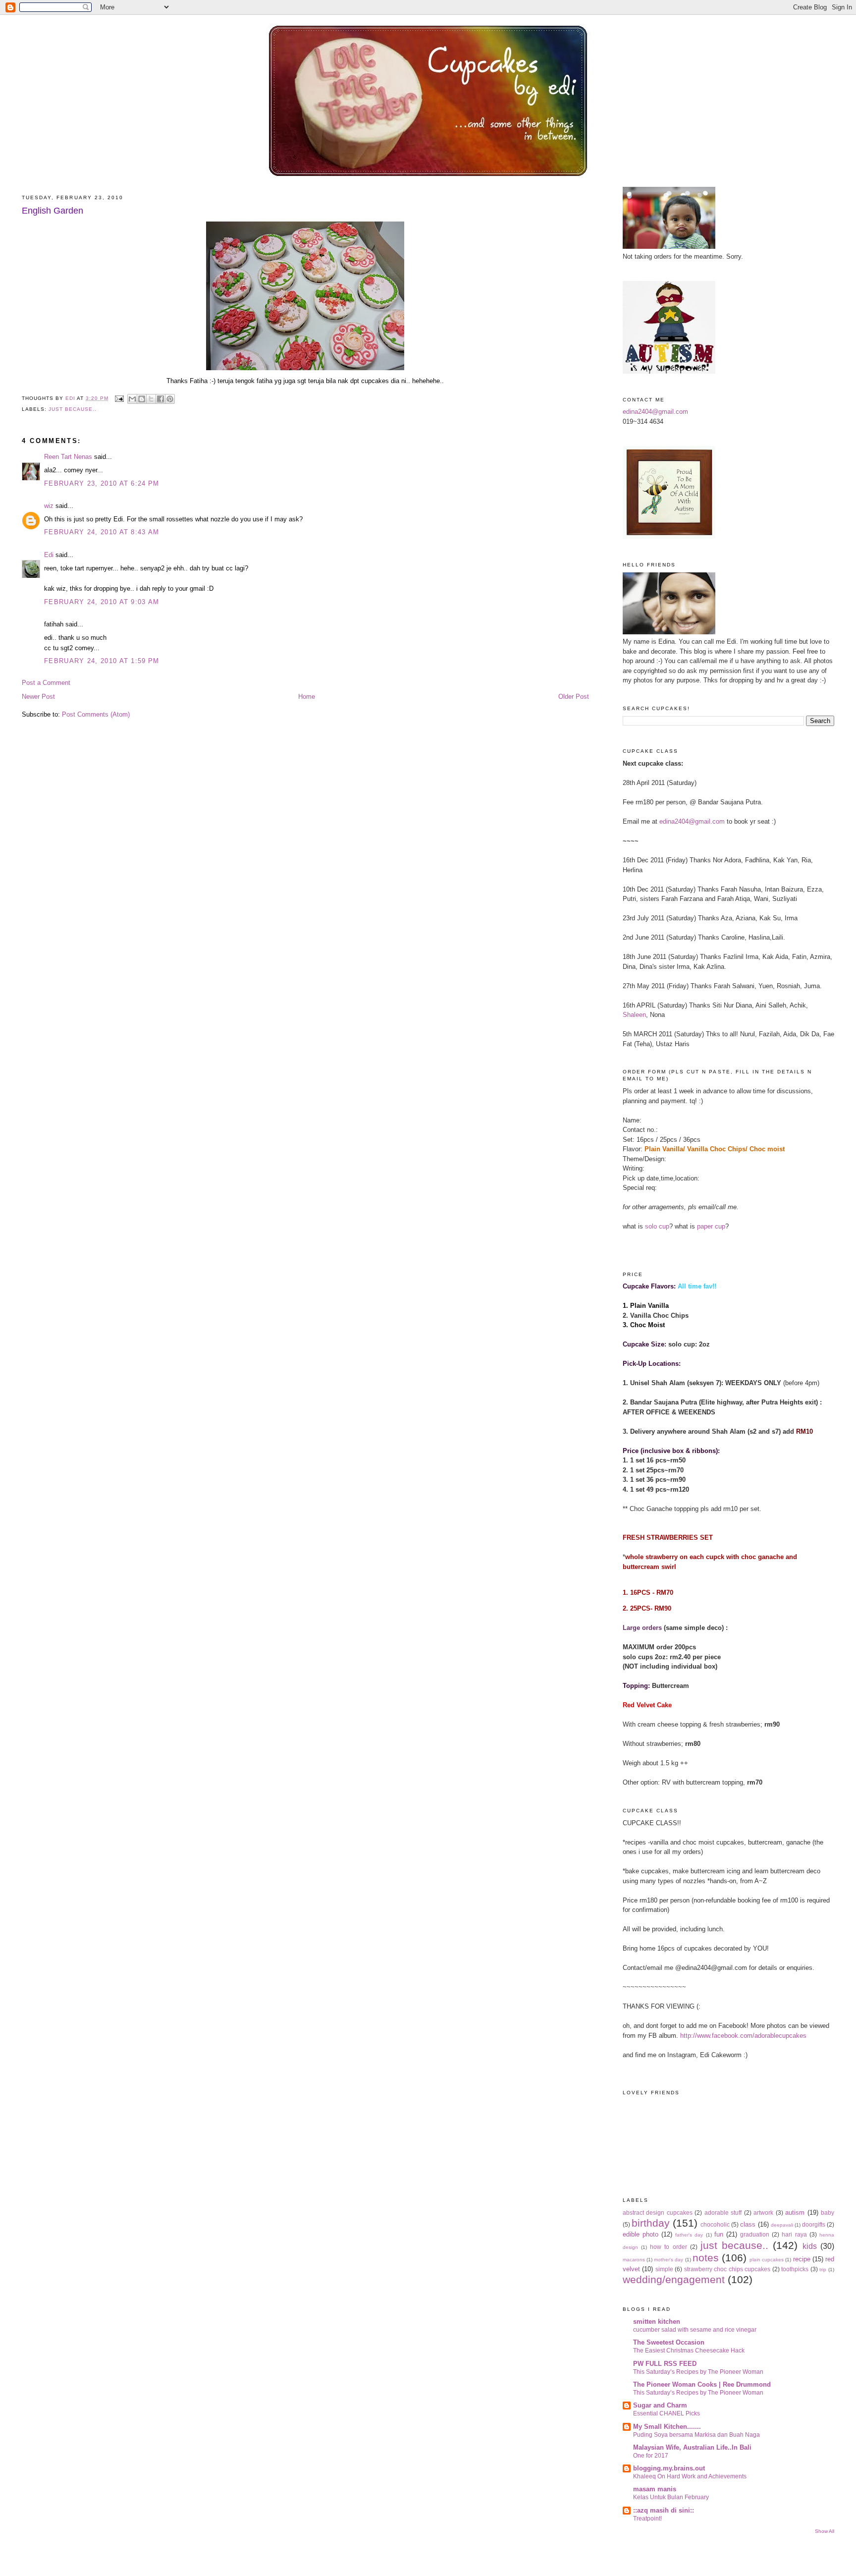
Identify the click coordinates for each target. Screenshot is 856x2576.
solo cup (657, 1226)
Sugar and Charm (660, 2405)
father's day (689, 2235)
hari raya (794, 2234)
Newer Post (38, 697)
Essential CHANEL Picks (667, 2413)
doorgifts (814, 2224)
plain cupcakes (767, 2260)
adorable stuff (723, 2212)
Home (307, 697)
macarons (634, 2260)
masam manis (655, 2489)
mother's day (669, 2260)
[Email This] (132, 399)
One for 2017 (651, 2456)
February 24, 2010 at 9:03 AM (102, 602)
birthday (651, 2223)
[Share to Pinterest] (170, 399)
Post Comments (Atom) (96, 714)
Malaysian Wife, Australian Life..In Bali (692, 2447)
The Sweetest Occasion (669, 2342)
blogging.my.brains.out (669, 2468)
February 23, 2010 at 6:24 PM (102, 483)
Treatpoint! (647, 2519)
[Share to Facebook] (160, 399)
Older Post (574, 697)
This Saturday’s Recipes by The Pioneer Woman (698, 2372)
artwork (763, 2212)
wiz (49, 506)
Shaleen (634, 1015)
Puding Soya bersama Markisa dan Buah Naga (696, 2435)
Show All (825, 2531)
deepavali (782, 2225)
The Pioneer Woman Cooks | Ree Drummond (702, 2384)
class (748, 2224)
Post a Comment (46, 683)
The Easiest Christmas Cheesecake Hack (689, 2351)
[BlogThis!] (142, 399)
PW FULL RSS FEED (665, 2364)
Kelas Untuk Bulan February (671, 2497)
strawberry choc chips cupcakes (727, 2269)
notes (706, 2258)
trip (823, 2269)
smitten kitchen (657, 2322)
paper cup (711, 1226)
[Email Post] (119, 398)
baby (828, 2212)
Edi (49, 555)
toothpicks (795, 2269)
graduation (755, 2234)
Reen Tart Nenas (68, 457)
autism (795, 2212)
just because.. (73, 409)
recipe (802, 2259)
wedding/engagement (674, 2279)
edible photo (641, 2234)
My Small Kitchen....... (667, 2427)
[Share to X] (151, 399)
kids (810, 2246)
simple (664, 2269)
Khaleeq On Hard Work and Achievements (690, 2476)
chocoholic (715, 2224)
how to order (668, 2247)
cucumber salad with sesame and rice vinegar (695, 2330)
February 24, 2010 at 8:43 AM (102, 532)
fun (719, 2234)
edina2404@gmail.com (655, 412)
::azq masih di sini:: (664, 2510)
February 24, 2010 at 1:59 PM (102, 661)
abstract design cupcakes (658, 2212)
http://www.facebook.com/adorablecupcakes (743, 2036)
